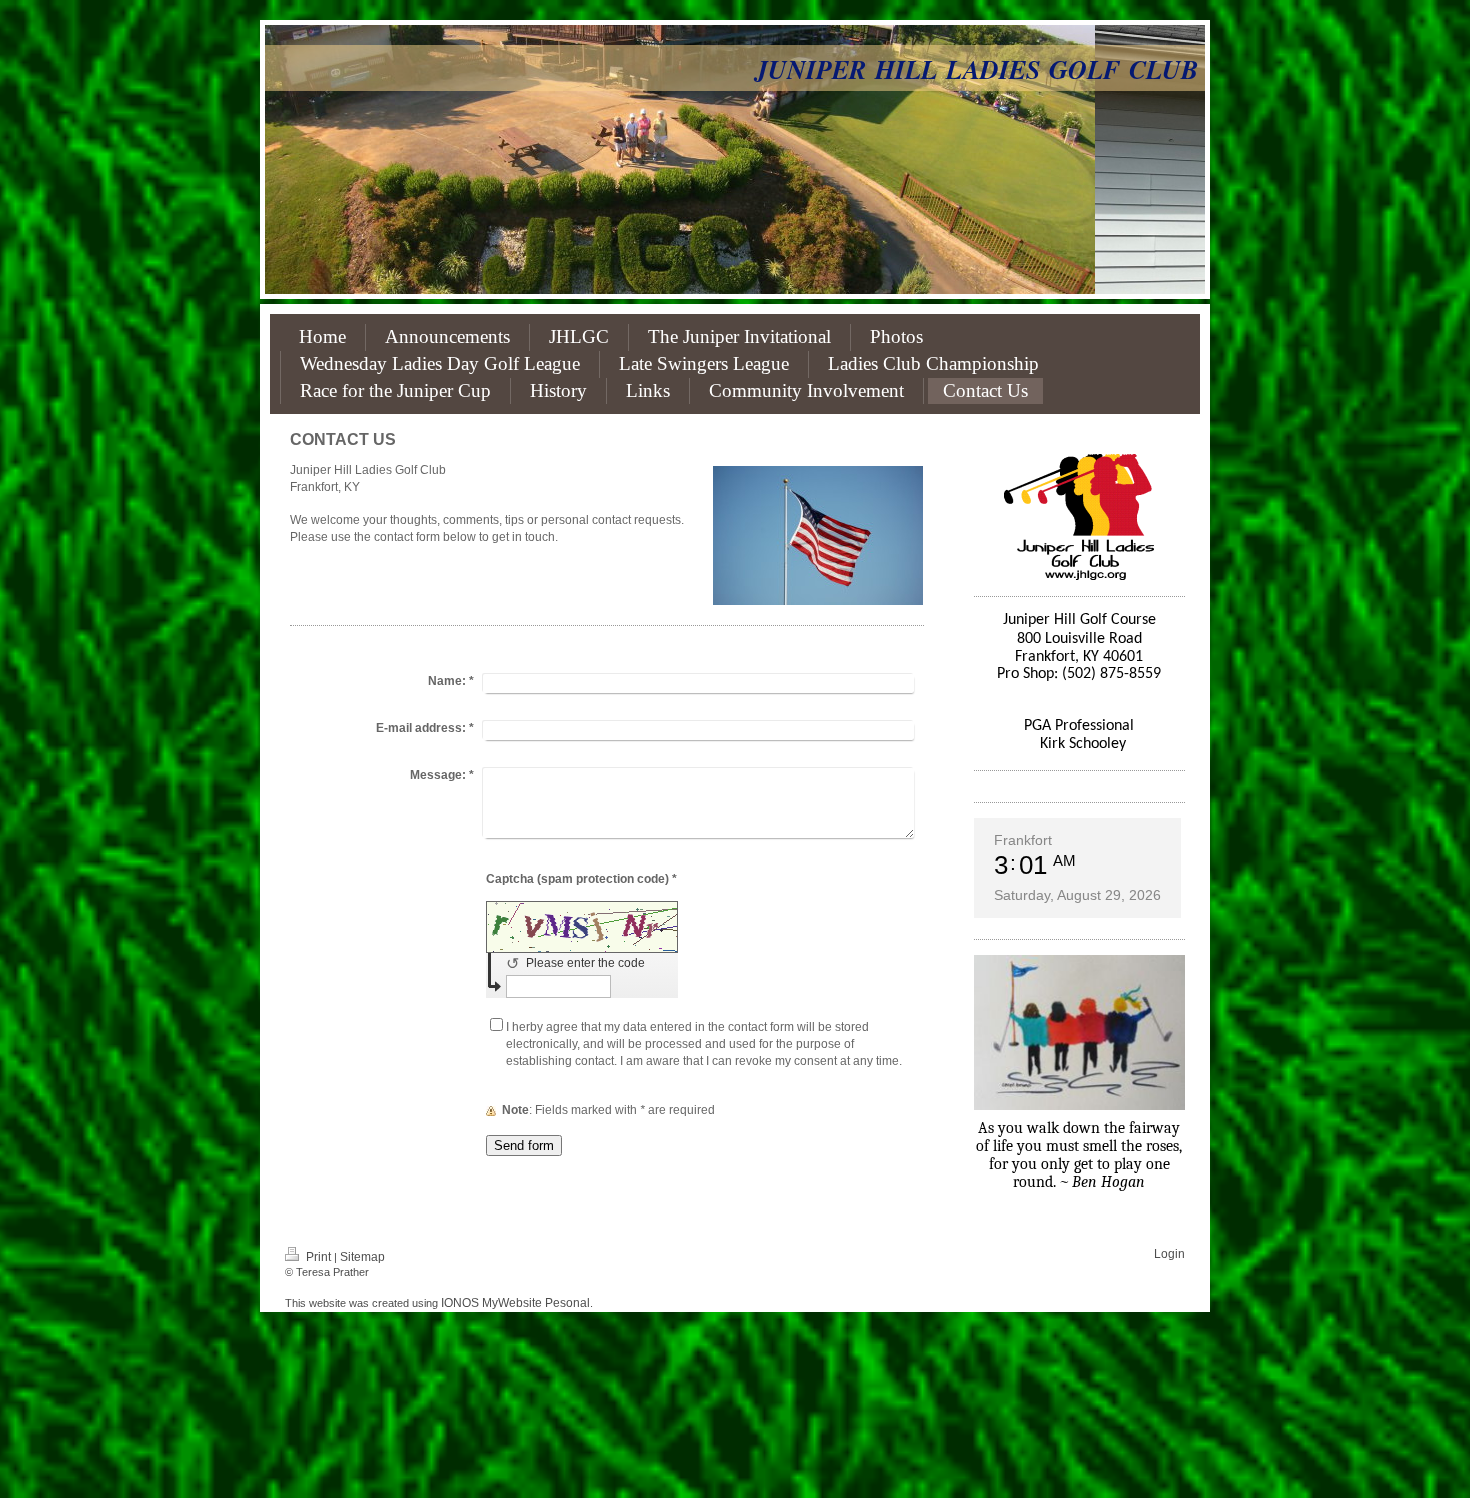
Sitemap (362, 1257)
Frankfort (1023, 840)
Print (318, 1257)
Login (1169, 1254)
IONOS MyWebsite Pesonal (515, 1303)
